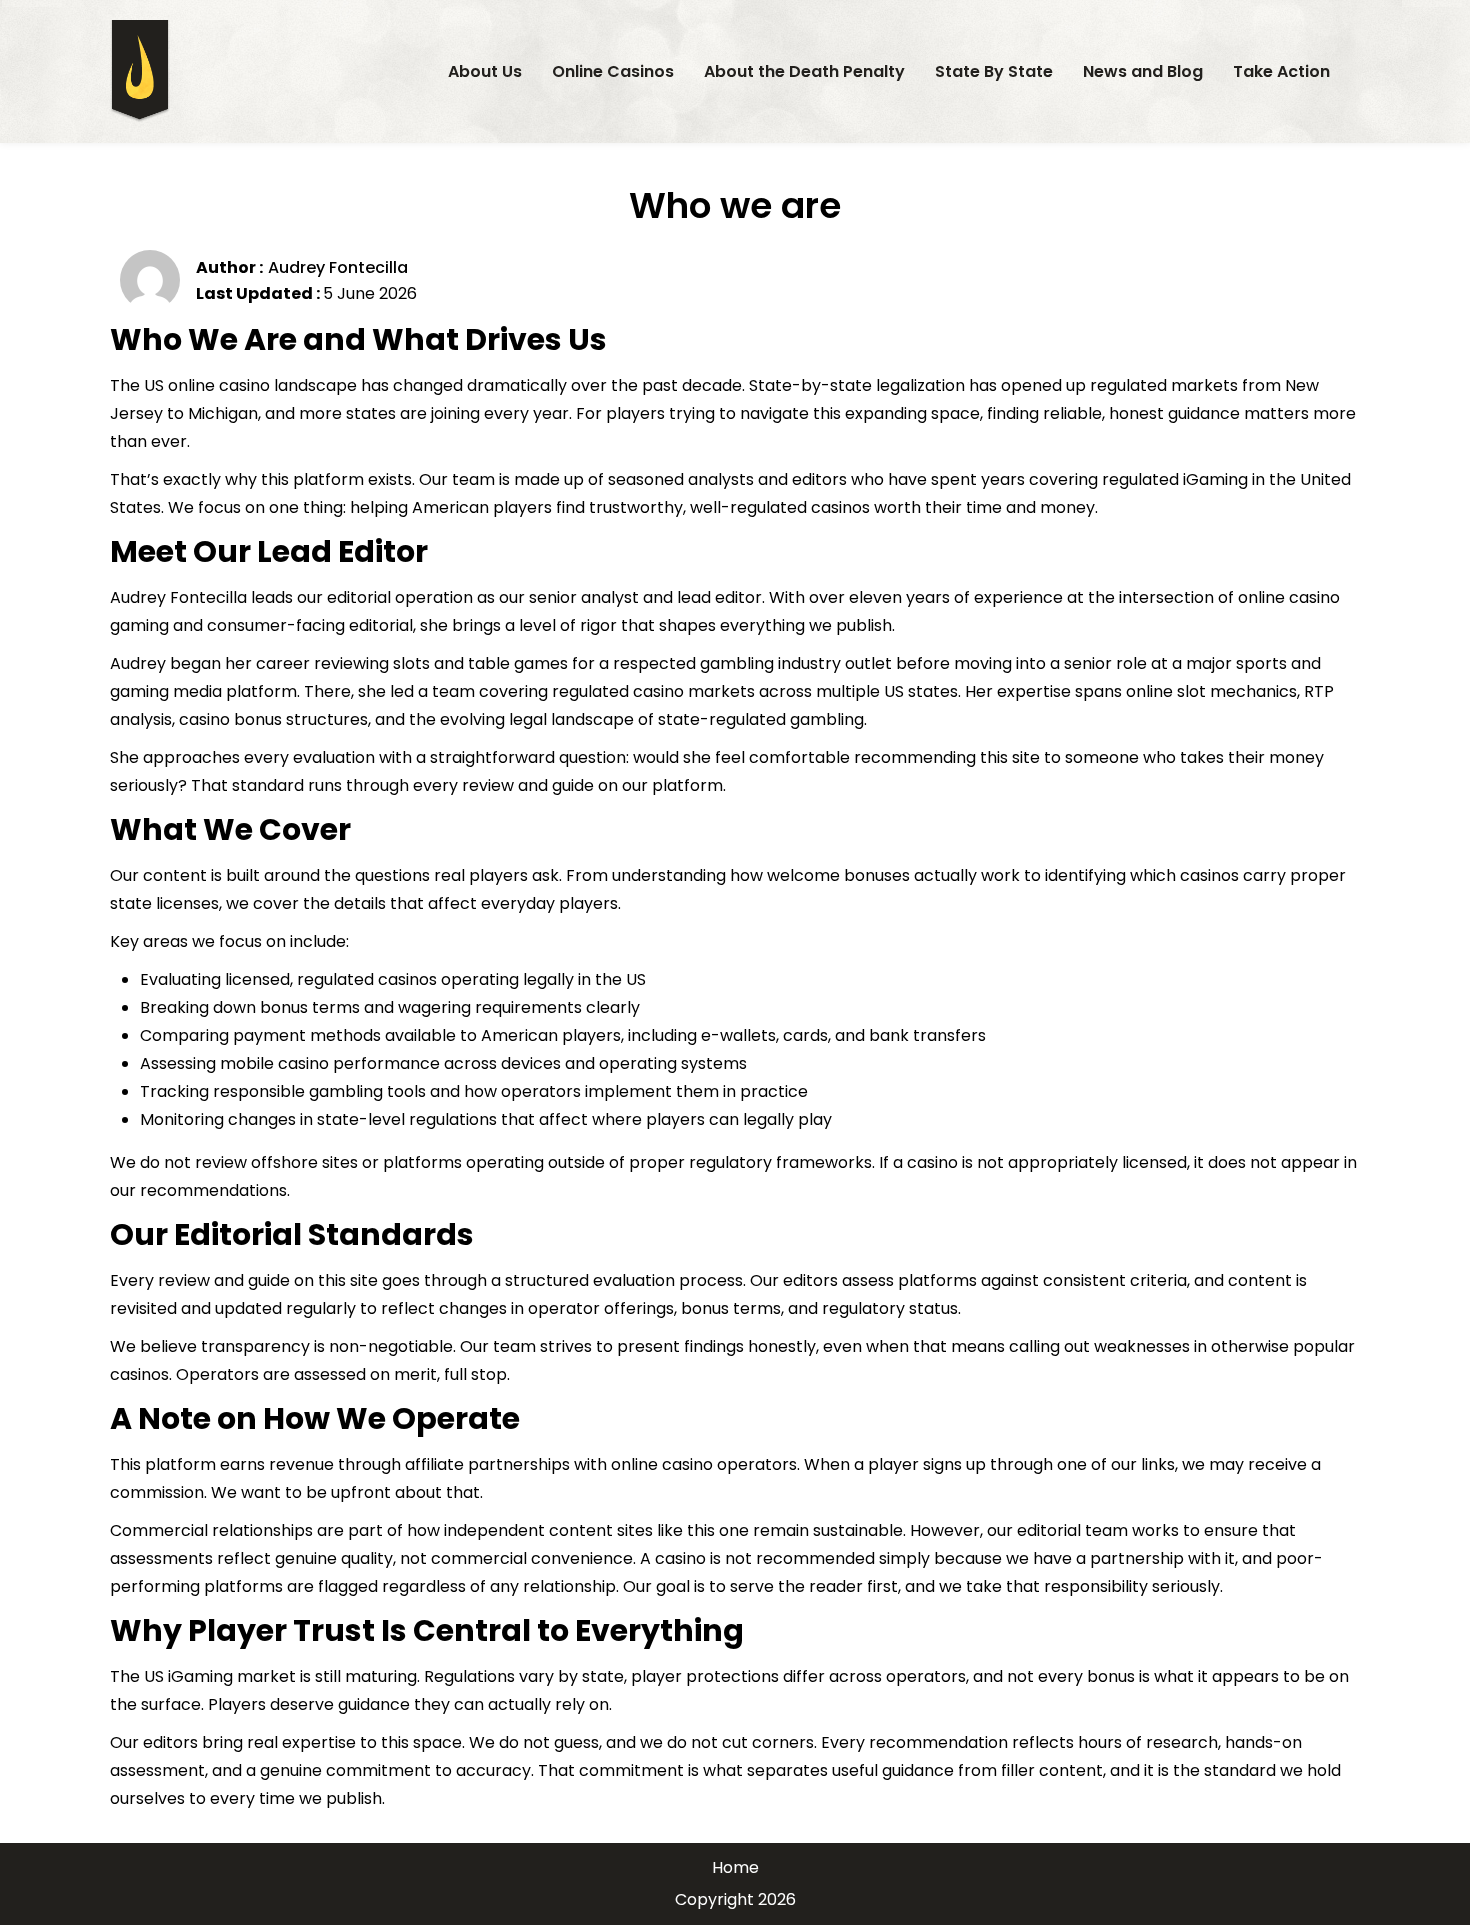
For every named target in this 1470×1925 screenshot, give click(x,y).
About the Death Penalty (804, 71)
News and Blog (1143, 71)
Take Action (1281, 71)
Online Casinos (613, 71)
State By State (994, 71)
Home (735, 1867)
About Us (485, 71)
